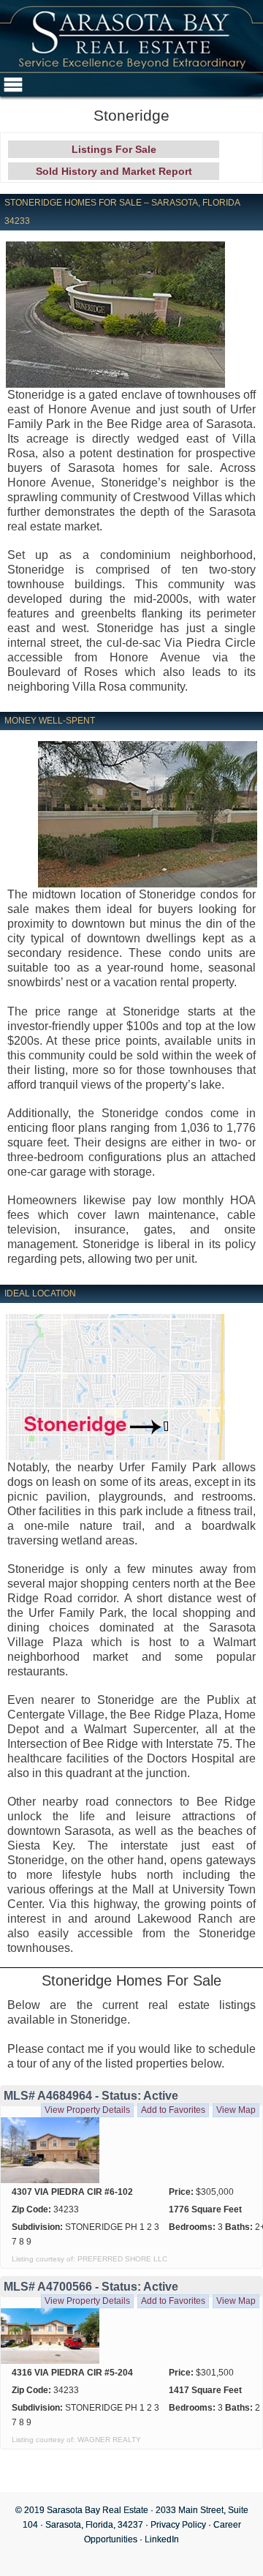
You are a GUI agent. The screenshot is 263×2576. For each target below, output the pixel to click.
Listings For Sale (114, 149)
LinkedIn (162, 2539)
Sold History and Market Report (114, 171)
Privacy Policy (178, 2525)
